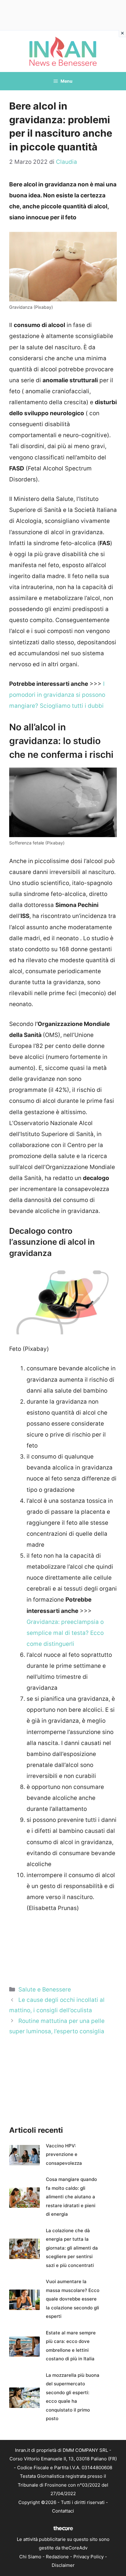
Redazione (57, 2557)
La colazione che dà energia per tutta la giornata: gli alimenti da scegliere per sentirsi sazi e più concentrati (72, 2248)
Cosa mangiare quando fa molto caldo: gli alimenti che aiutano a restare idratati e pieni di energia (71, 2197)
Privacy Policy (89, 2557)
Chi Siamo (30, 2557)
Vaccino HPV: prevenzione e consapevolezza (64, 2154)
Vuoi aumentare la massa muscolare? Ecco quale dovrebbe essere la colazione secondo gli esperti (73, 2299)
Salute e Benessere (45, 1990)
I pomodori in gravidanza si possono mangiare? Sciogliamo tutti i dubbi (57, 695)
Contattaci (63, 2511)
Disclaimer (63, 2565)
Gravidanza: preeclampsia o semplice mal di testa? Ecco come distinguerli (65, 1633)
